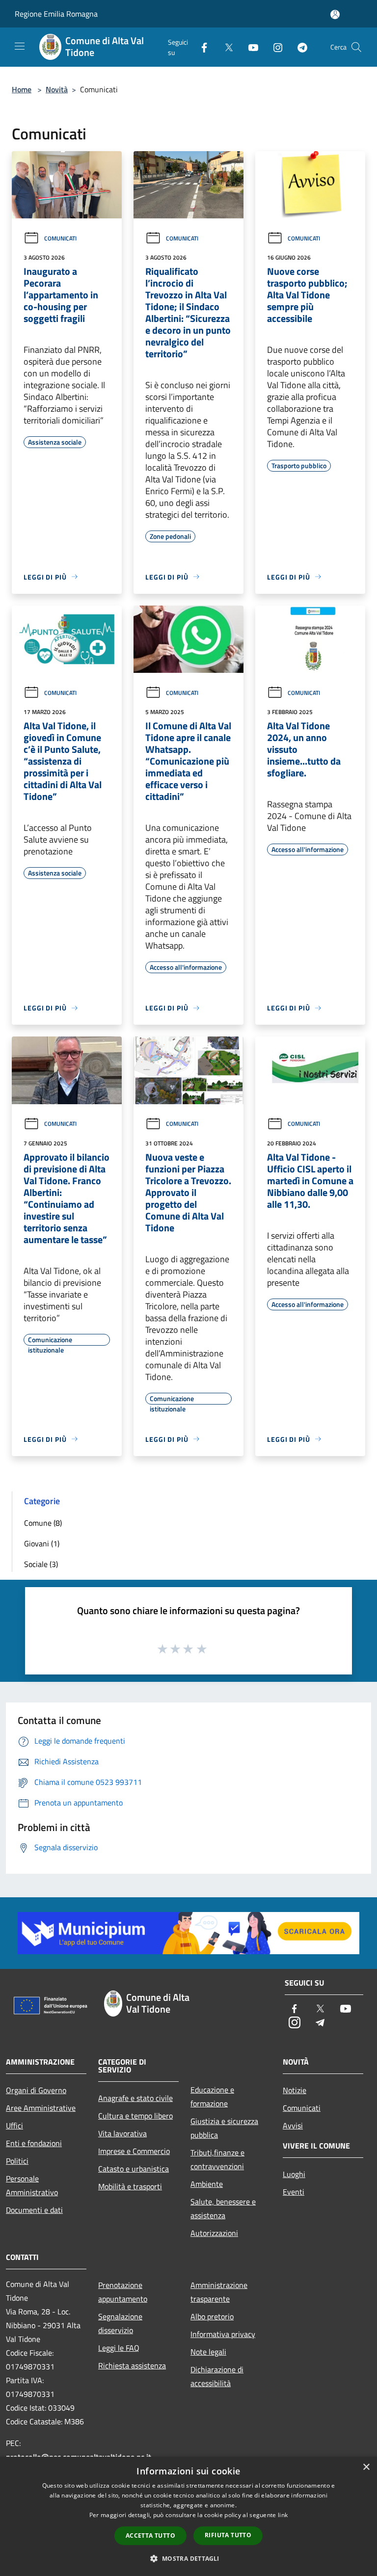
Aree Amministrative (41, 2108)
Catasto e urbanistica (134, 2169)
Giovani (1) (42, 1543)
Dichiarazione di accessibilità (217, 2376)
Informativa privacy (223, 2334)
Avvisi (293, 2125)
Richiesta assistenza (132, 2365)
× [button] (366, 2467)
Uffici (14, 2125)
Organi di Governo (36, 2090)
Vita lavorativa (122, 2133)
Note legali (208, 2352)
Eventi (294, 2192)
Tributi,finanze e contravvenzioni (217, 2159)
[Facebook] (200, 47)
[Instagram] (274, 47)
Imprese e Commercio (134, 2151)
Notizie (295, 2090)
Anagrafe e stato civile (135, 2098)
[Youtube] (249, 47)
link (283, 2515)
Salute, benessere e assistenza (223, 2208)
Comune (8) (43, 1523)
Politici (17, 2161)
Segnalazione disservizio (120, 2323)
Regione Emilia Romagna (56, 14)
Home (22, 89)
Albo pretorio (212, 2316)
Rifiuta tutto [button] (228, 2535)
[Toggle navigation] (20, 46)
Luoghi (294, 2174)
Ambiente (207, 2184)
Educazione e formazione (212, 2097)
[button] (188, 2558)
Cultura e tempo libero (135, 2116)
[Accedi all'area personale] (335, 14)
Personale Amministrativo (32, 2185)
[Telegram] (298, 47)
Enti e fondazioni (34, 2143)
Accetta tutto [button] (150, 2536)
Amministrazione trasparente (219, 2292)
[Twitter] (225, 47)
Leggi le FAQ (119, 2348)
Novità (57, 89)
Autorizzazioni (214, 2233)
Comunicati (60, 238)
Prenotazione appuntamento (123, 2292)
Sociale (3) (41, 1564)
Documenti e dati (34, 2210)
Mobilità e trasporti (130, 2186)
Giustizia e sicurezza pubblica (224, 2128)
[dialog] (188, 2516)
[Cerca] (356, 47)
